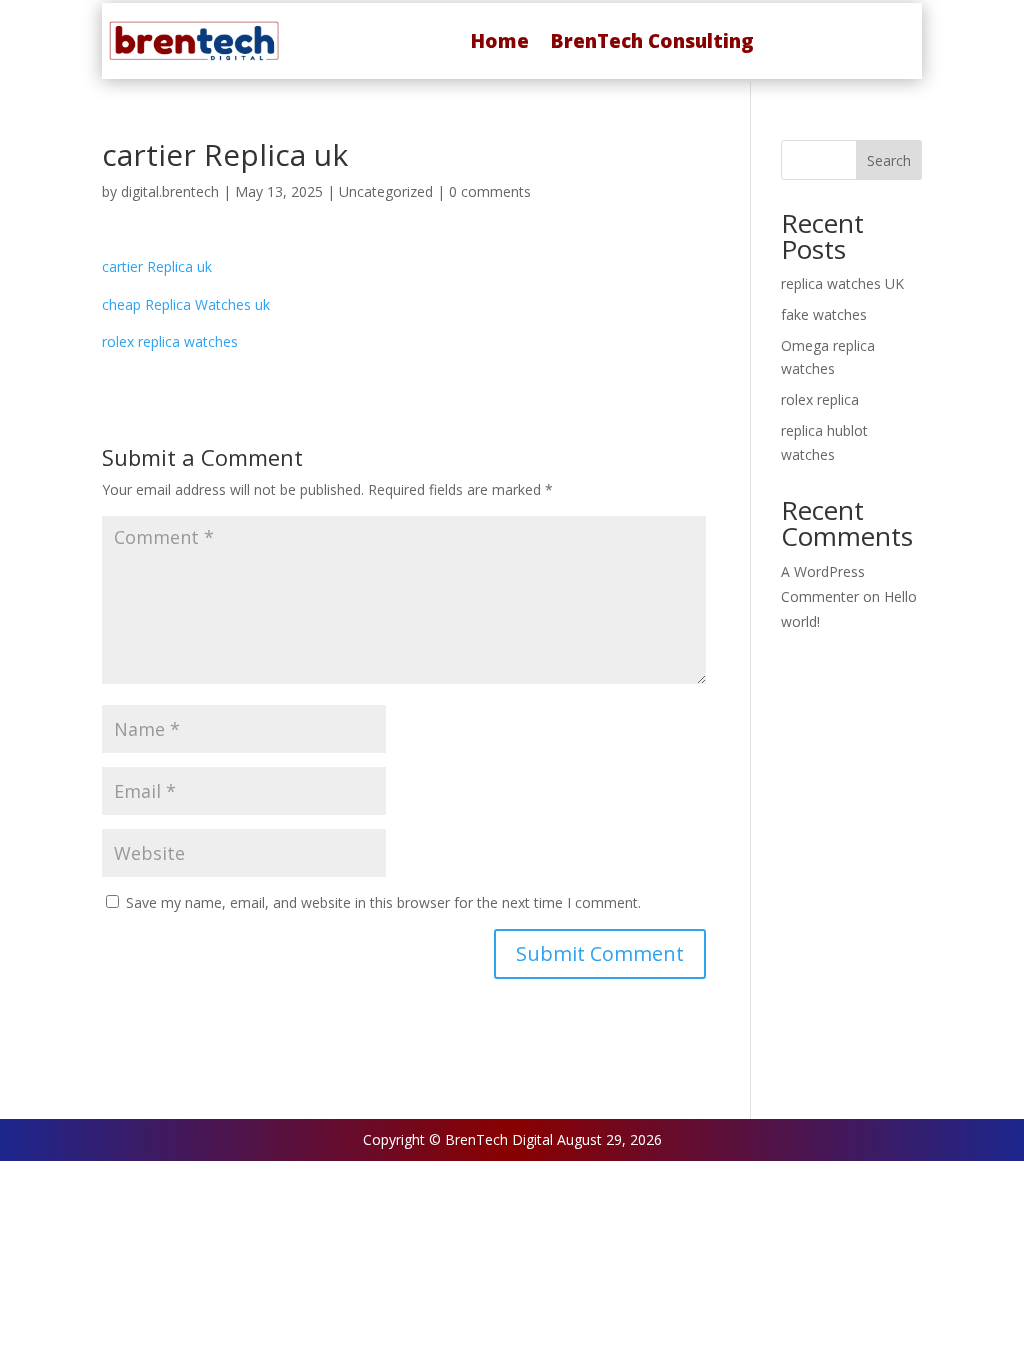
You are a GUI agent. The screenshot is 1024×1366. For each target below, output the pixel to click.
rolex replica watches (170, 341)
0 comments (490, 191)
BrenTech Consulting (652, 41)
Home (500, 41)
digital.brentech (170, 191)
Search (889, 160)
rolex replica (820, 399)
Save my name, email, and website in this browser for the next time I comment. (383, 902)
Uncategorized (386, 191)
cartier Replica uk (157, 266)
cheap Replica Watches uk (186, 304)
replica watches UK (842, 283)
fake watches (824, 314)
